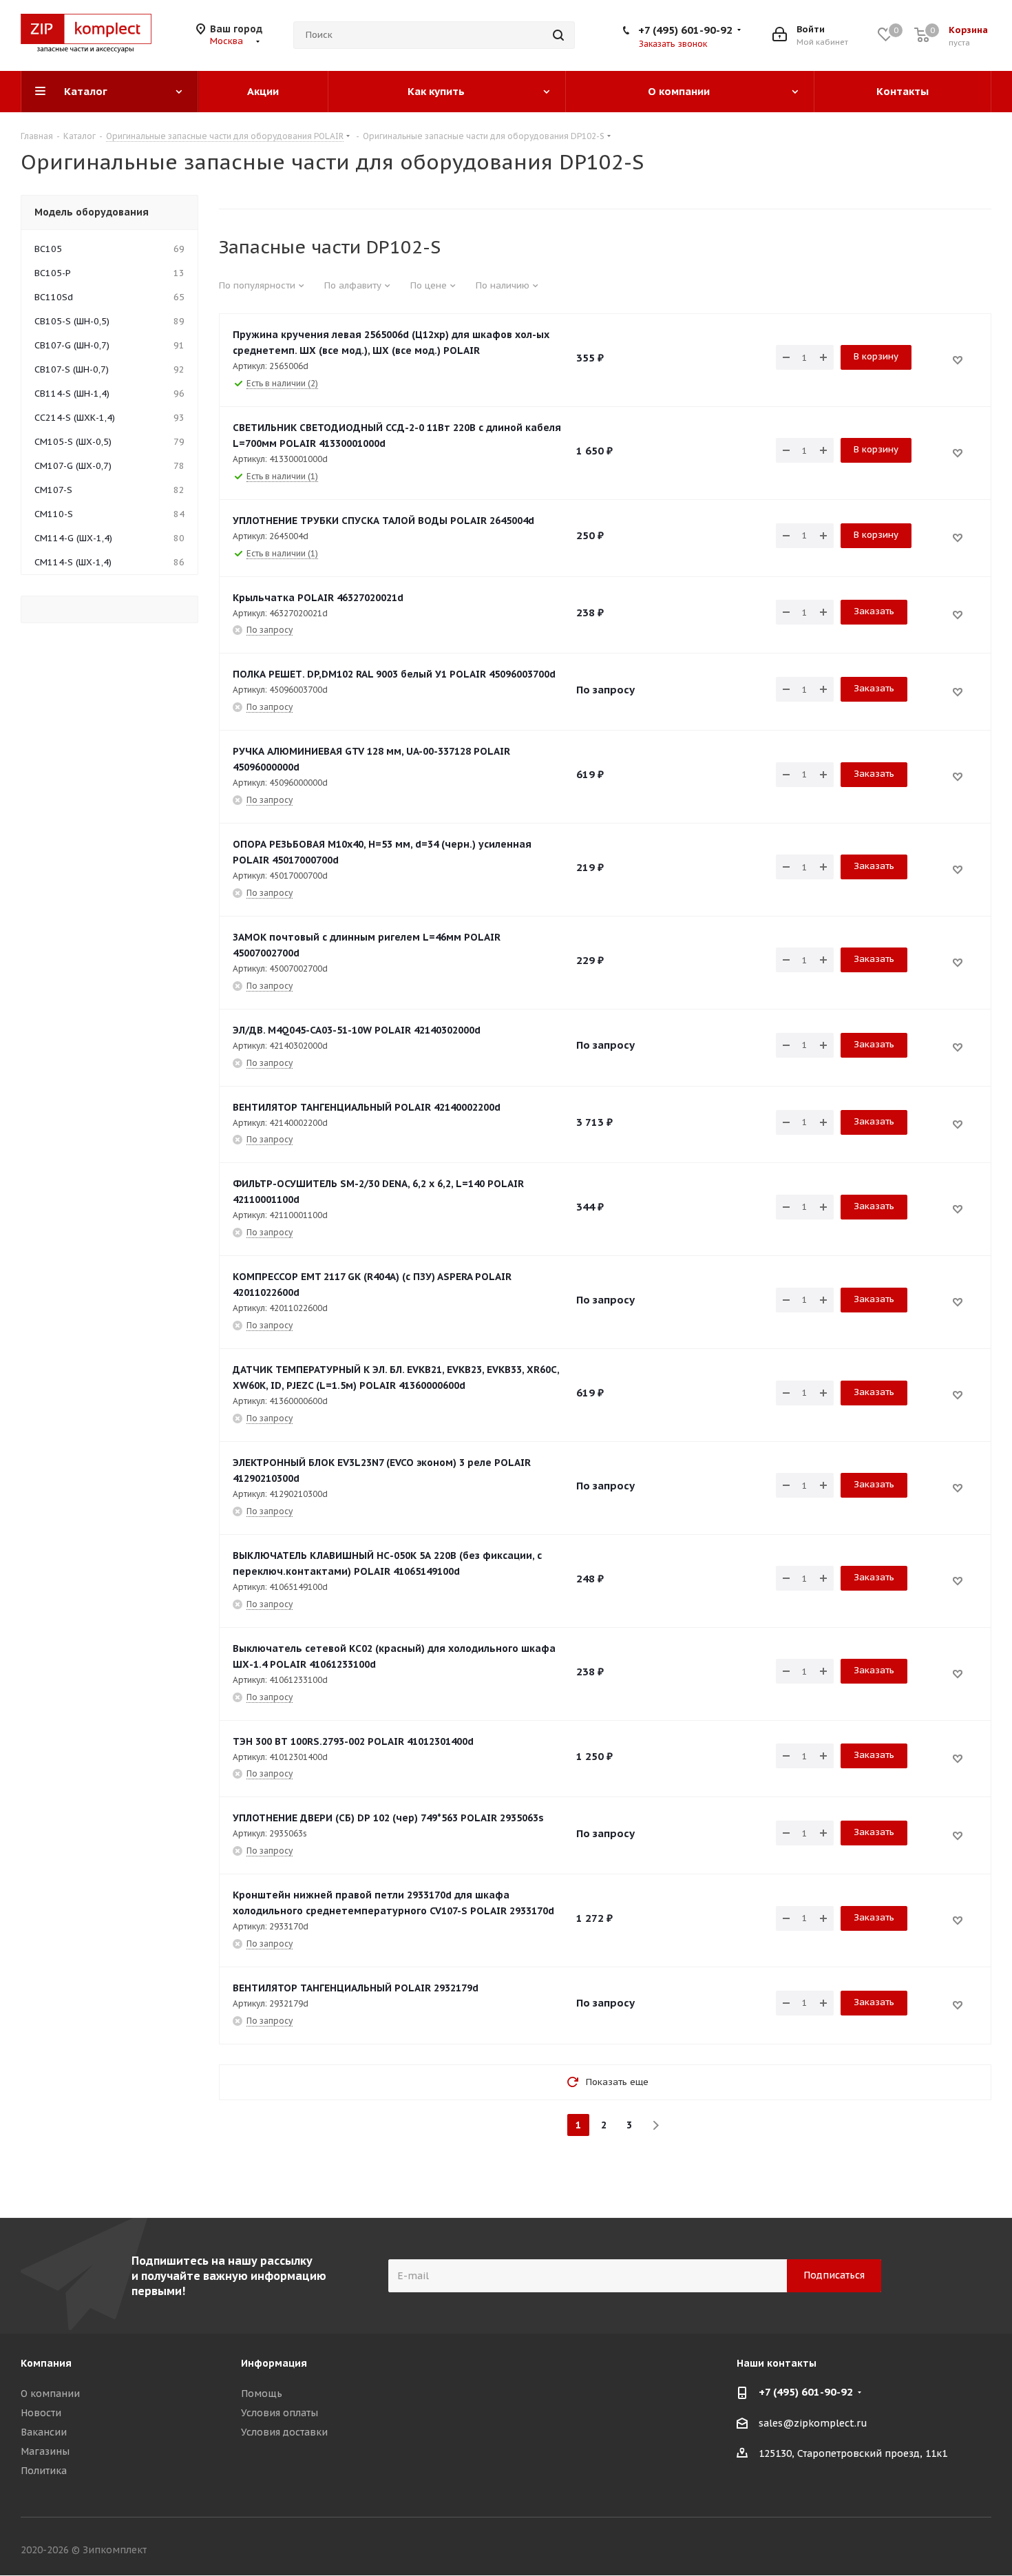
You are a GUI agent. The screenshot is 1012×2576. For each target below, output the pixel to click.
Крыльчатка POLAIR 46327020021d (318, 598)
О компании (50, 2394)
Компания (46, 2363)
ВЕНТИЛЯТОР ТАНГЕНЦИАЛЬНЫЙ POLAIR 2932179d (356, 1988)
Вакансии (44, 2432)
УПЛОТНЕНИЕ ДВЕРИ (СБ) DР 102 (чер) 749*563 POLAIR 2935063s (388, 1818)
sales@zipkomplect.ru (813, 2423)
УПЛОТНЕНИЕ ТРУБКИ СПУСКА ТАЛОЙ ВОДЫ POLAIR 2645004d (383, 521)
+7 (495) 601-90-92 (685, 30)
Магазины (45, 2451)
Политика (44, 2471)
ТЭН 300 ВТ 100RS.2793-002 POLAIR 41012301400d (353, 1741)
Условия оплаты (280, 2413)
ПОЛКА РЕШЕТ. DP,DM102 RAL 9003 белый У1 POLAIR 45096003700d (394, 674)
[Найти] (558, 35)
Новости (41, 2413)
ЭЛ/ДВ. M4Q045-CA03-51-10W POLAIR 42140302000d (357, 1030)
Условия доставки (284, 2432)
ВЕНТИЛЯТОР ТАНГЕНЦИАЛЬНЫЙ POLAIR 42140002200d (367, 1107)
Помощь (262, 2394)
